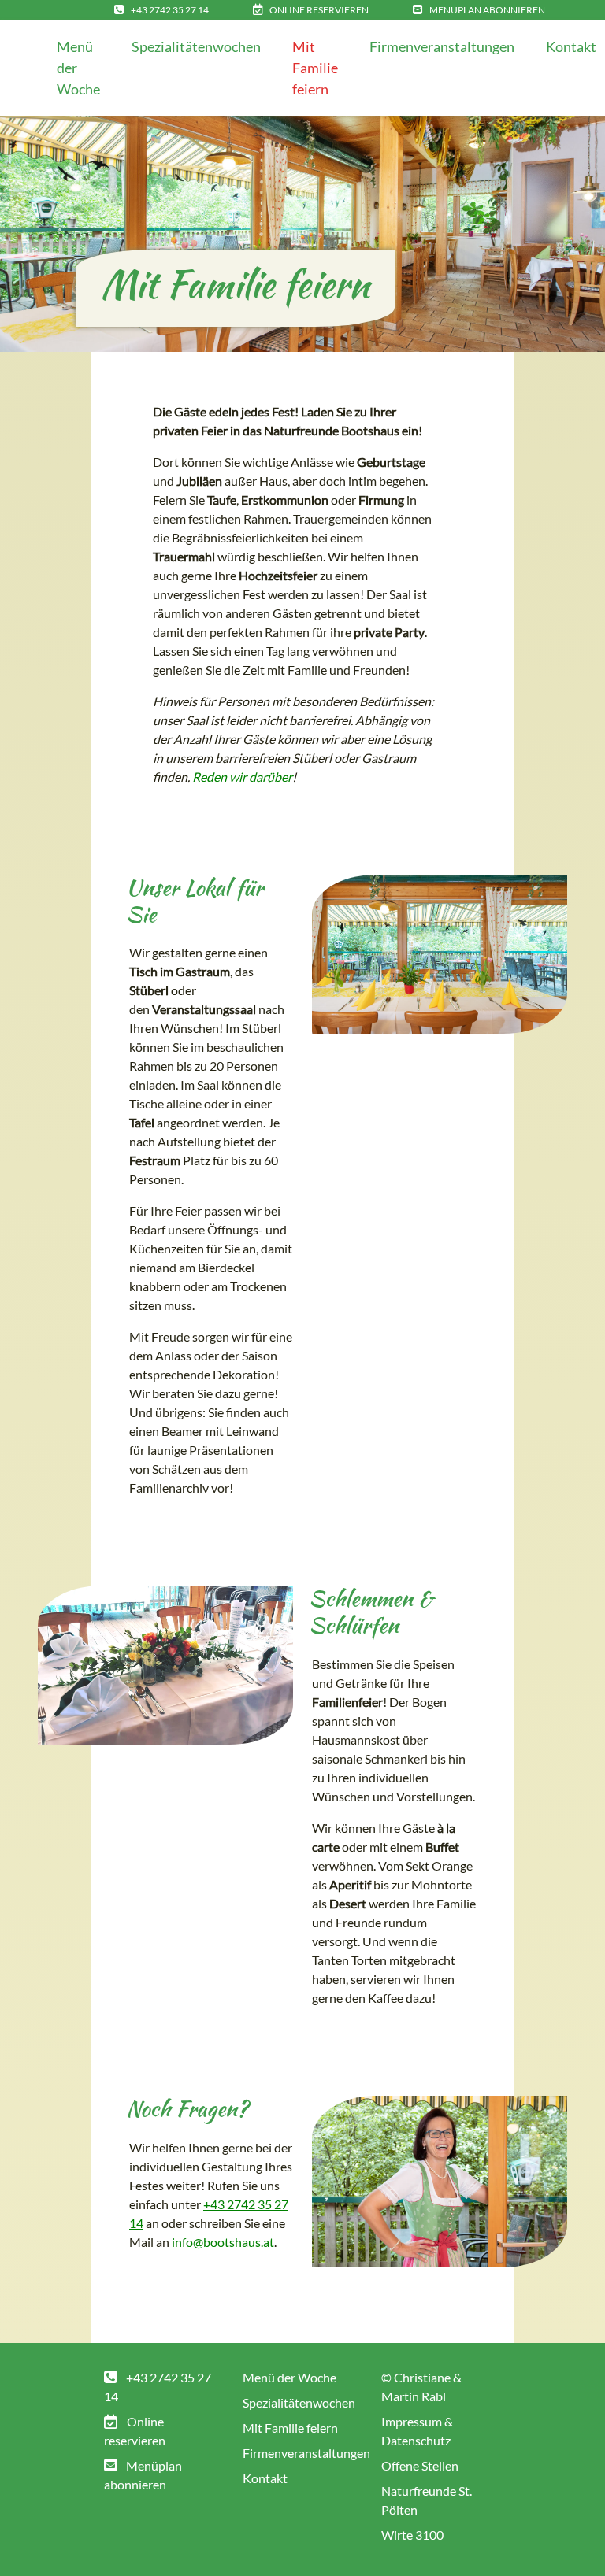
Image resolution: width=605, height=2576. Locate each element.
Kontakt (265, 2478)
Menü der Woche (78, 68)
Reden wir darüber (242, 777)
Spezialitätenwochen (196, 46)
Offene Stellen (420, 2465)
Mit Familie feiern (315, 68)
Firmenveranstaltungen (442, 46)
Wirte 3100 (412, 2535)
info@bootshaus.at (223, 2242)
